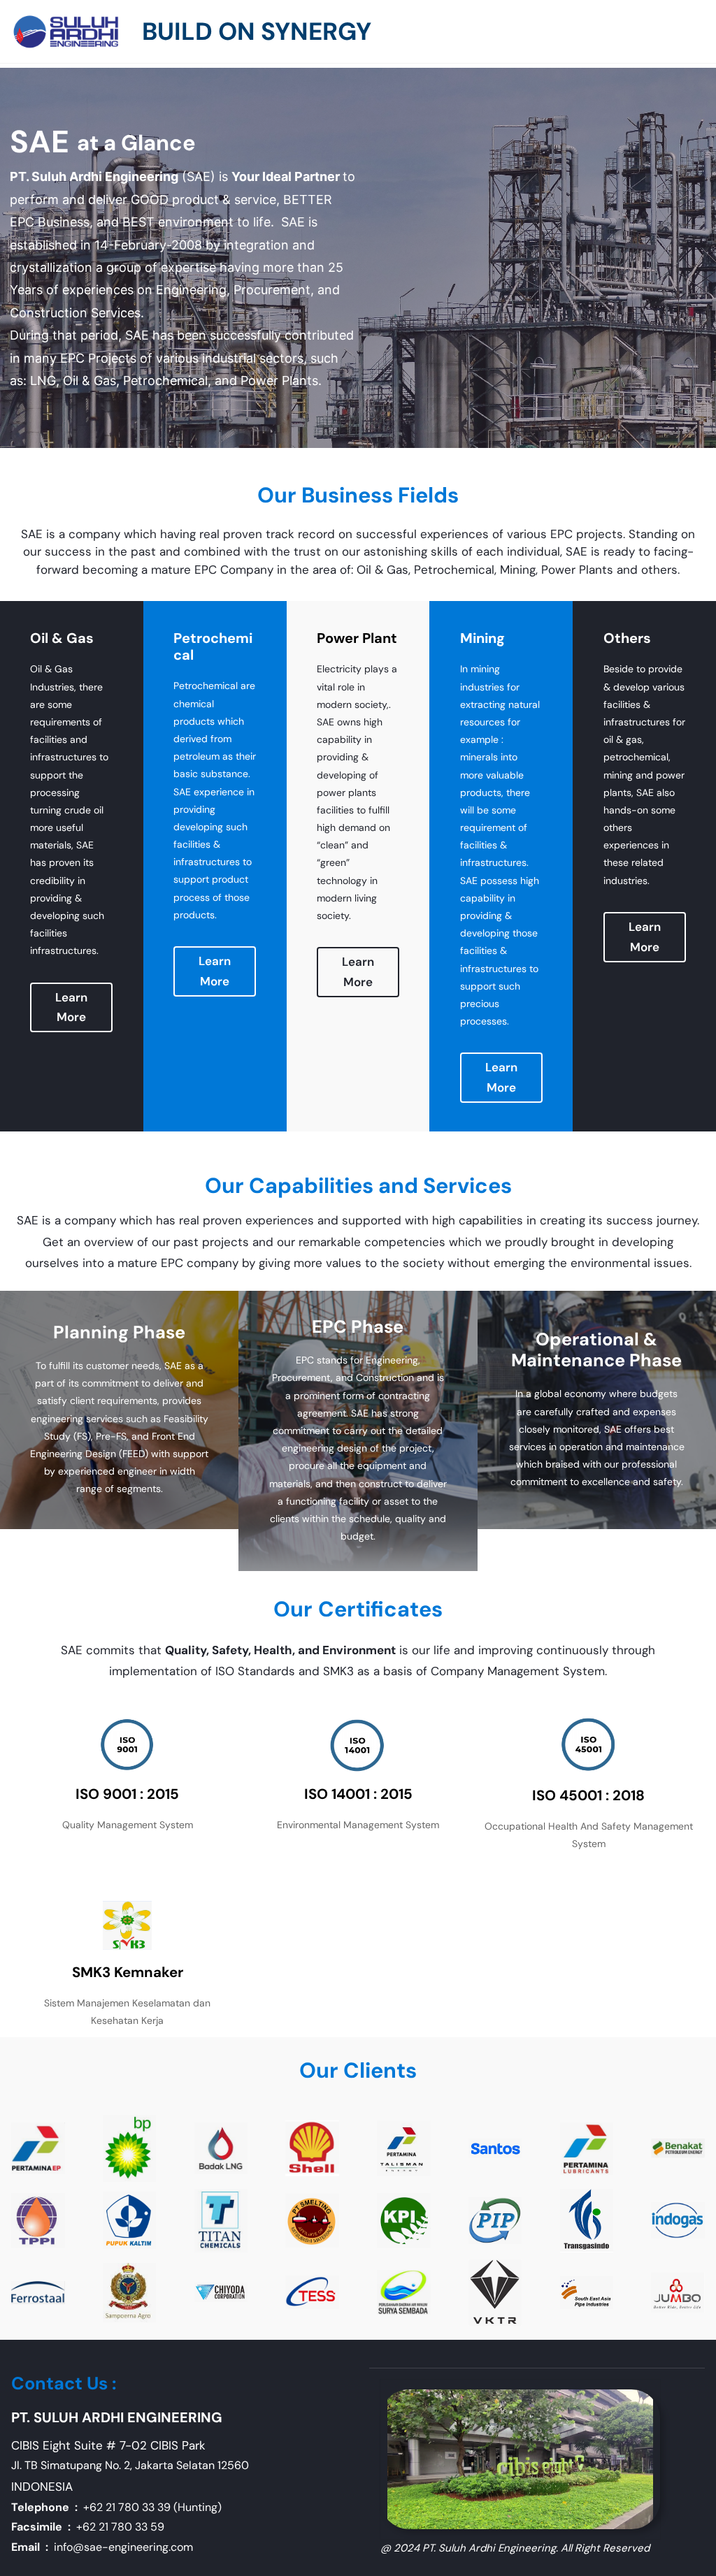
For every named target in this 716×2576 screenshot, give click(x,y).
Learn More (71, 1007)
